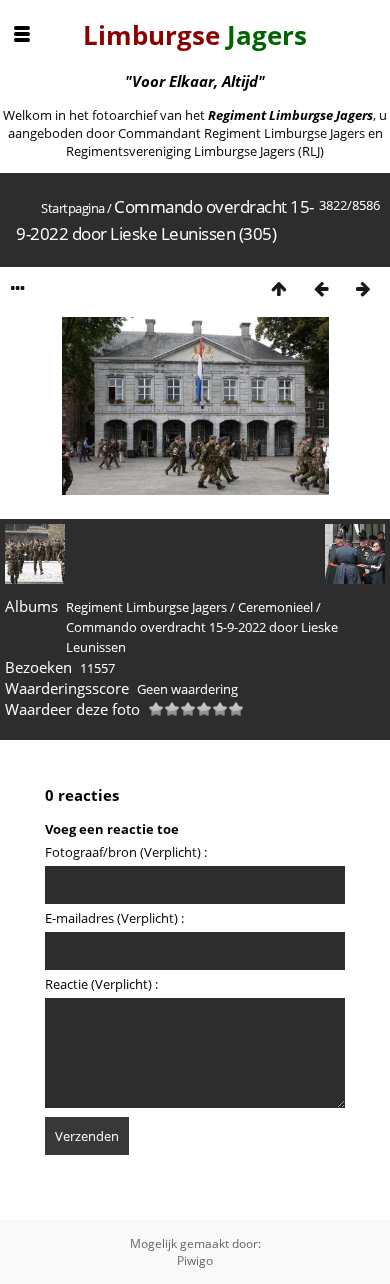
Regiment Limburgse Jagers (146, 607)
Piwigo (195, 1260)
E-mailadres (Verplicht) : (114, 918)
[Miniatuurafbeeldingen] (279, 288)
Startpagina (73, 208)
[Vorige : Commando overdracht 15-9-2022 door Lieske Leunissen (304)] (321, 288)
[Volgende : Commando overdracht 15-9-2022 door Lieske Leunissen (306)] (363, 288)
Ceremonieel (275, 607)
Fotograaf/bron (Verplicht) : (126, 852)
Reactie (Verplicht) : (101, 984)
